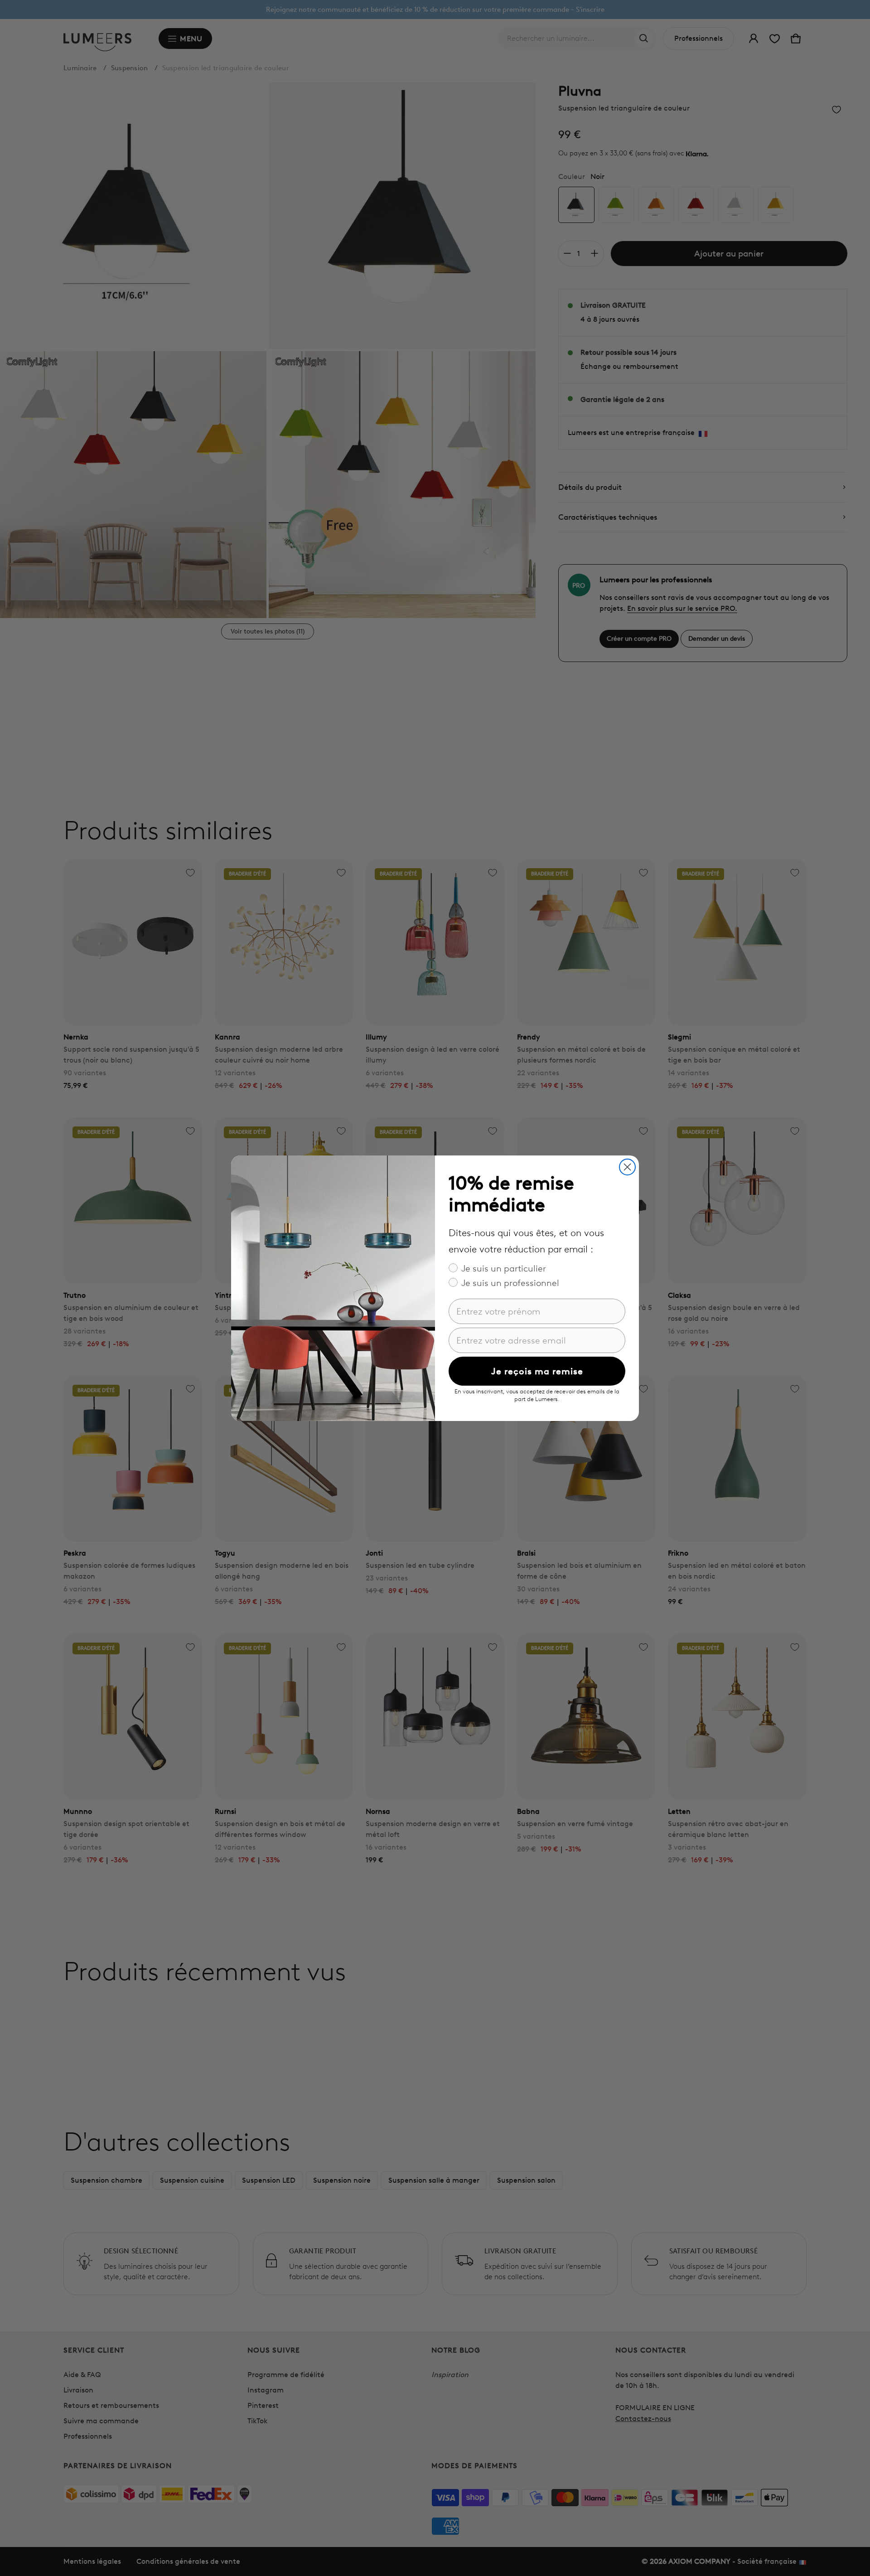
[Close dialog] (627, 1167)
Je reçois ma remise (537, 1371)
